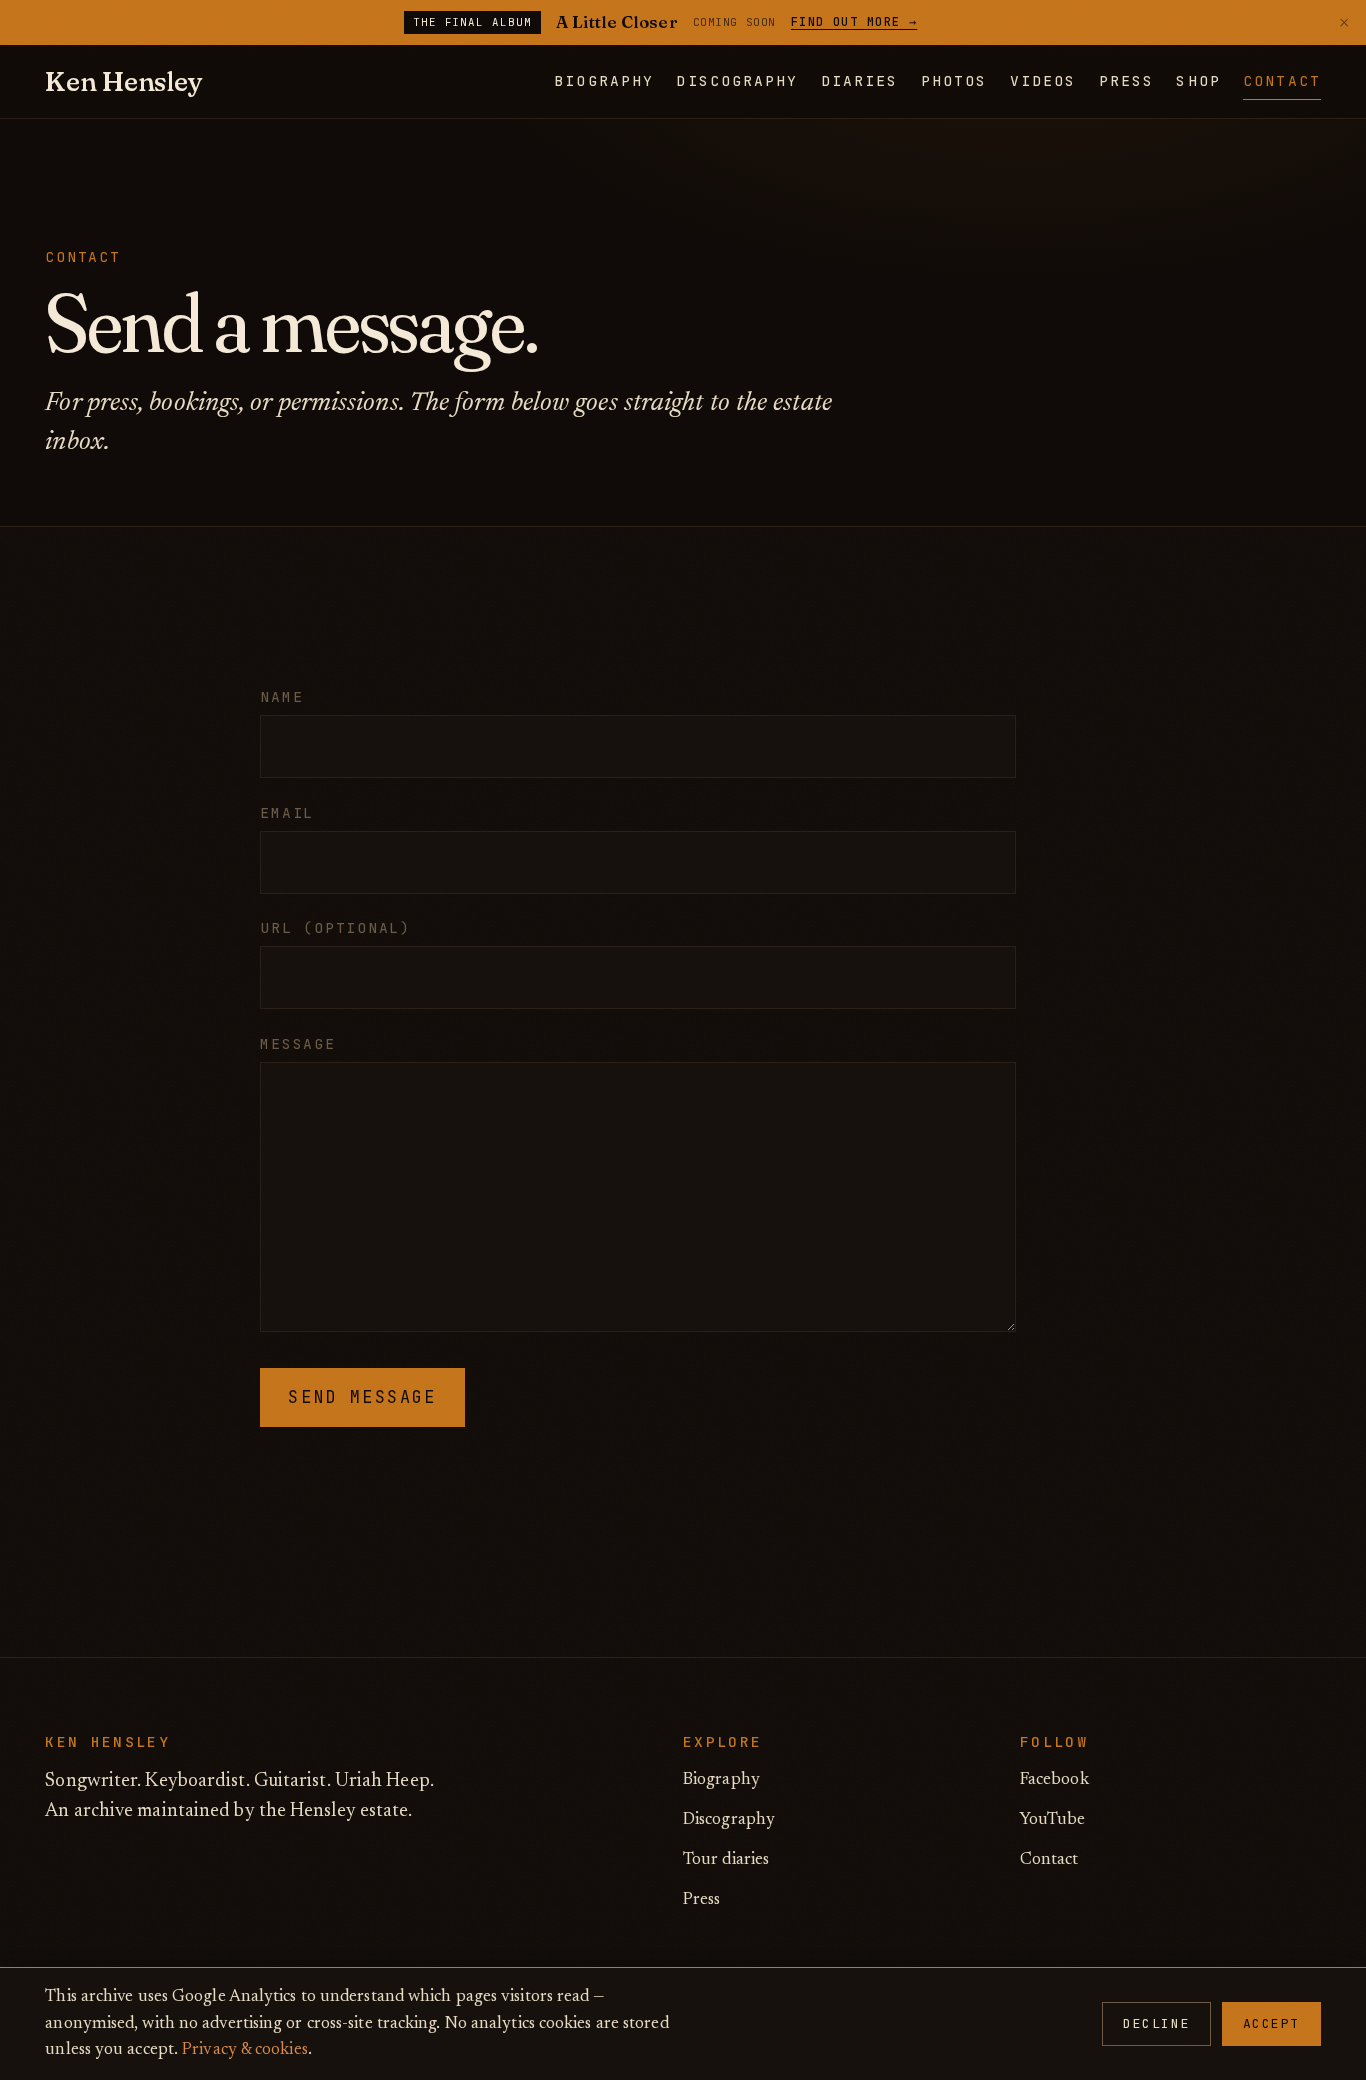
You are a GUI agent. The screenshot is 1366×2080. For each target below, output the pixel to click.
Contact (1281, 80)
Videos (1043, 80)
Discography (737, 80)
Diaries (859, 80)
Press (1126, 80)
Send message (362, 1397)
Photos (954, 80)
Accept (1271, 2023)
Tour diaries (726, 1860)
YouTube (1053, 1820)
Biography (603, 80)
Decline (1156, 2023)
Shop (1198, 80)
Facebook (1054, 1780)
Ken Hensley (123, 81)
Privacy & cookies (245, 2050)
